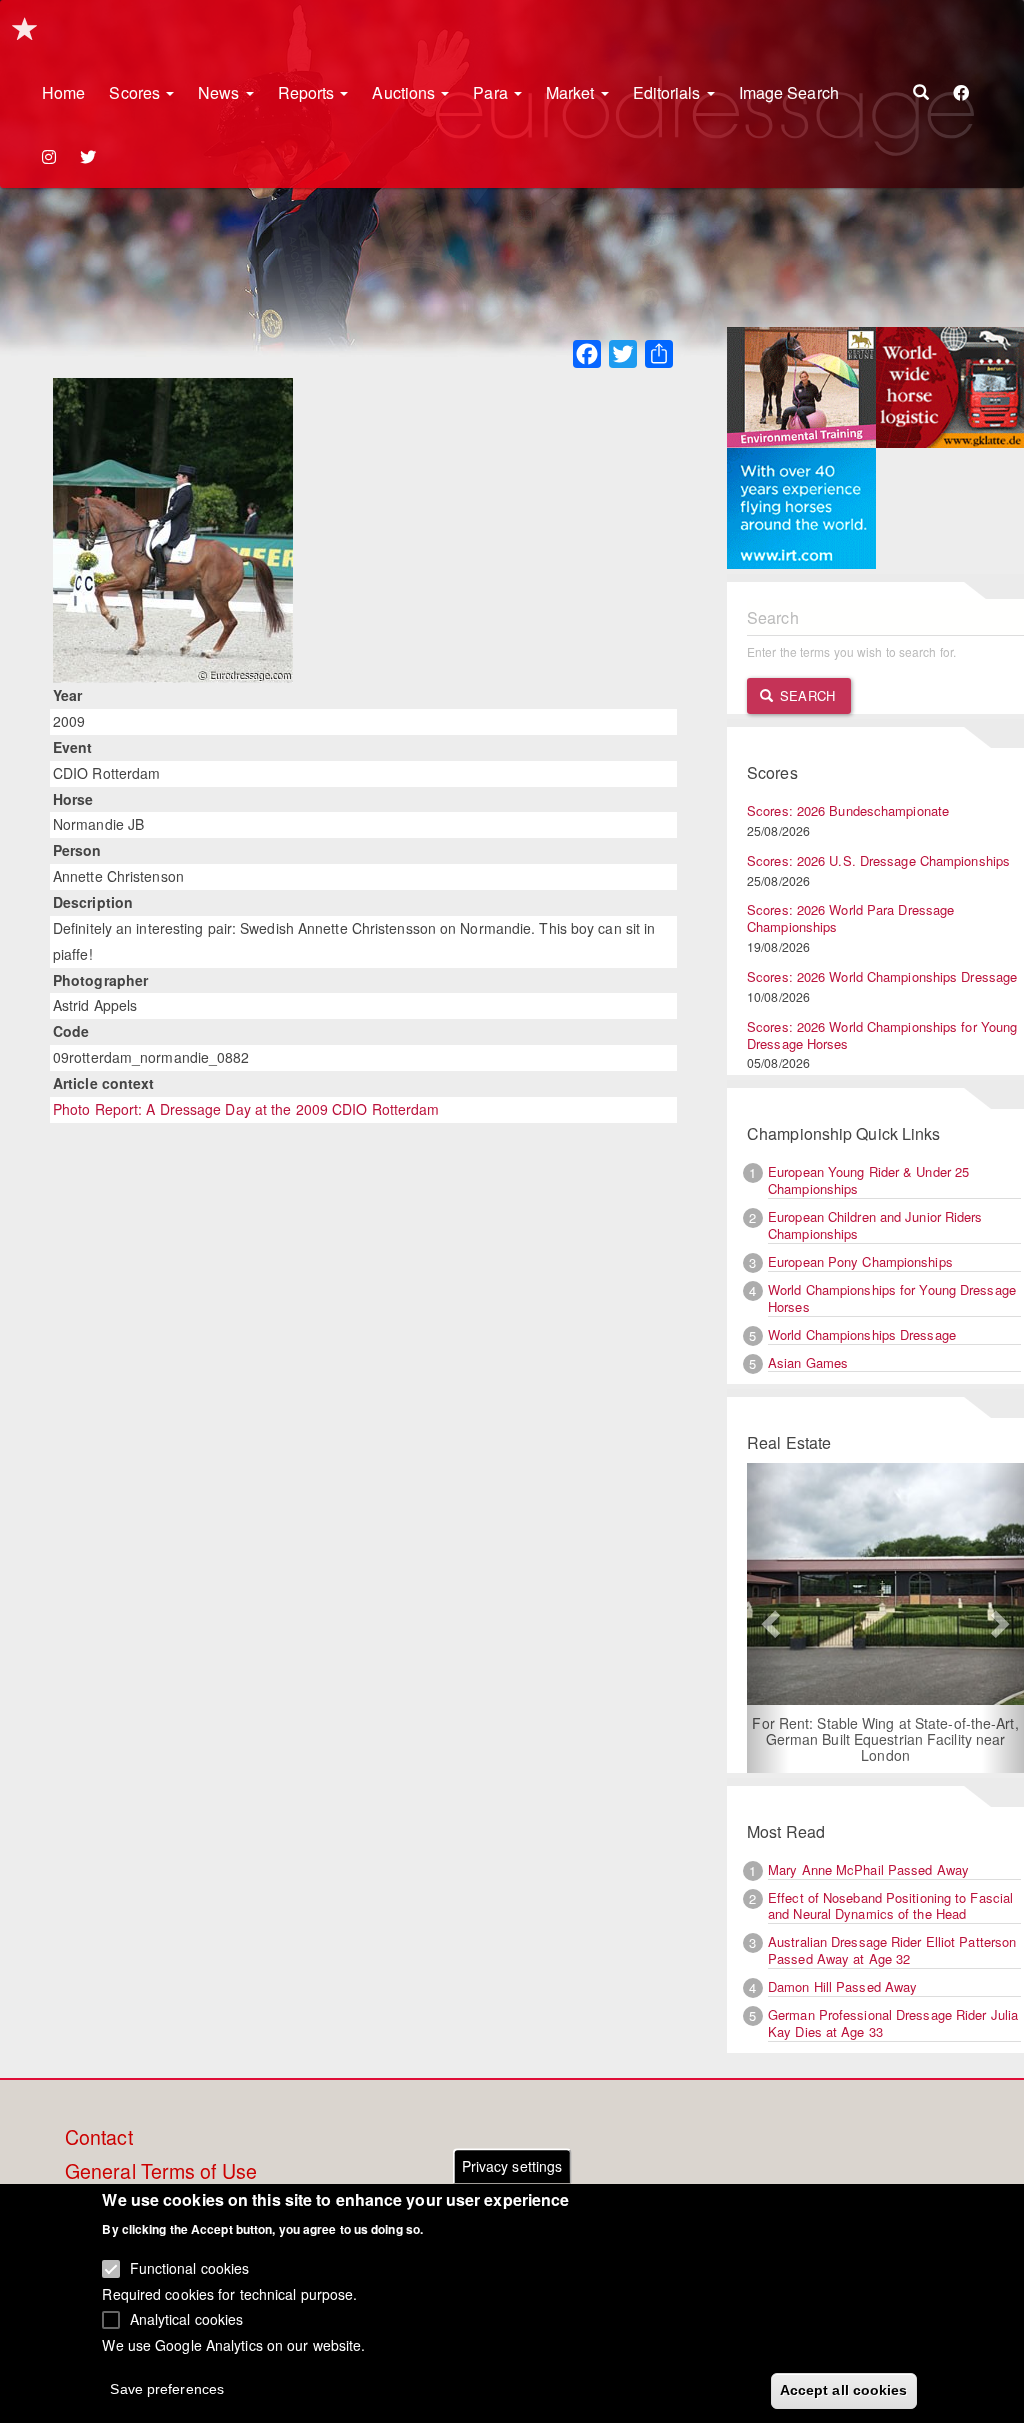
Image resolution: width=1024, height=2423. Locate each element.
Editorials (669, 92)
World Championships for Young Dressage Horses (892, 1298)
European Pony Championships (860, 1261)
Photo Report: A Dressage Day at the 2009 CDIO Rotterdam (246, 1109)
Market (572, 92)
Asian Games (808, 1362)
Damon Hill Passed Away (842, 1986)
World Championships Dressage (862, 1334)
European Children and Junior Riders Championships (875, 1225)
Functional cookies (190, 2268)
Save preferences (167, 2389)
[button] (768, 1618)
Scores (136, 92)
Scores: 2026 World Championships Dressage (882, 976)
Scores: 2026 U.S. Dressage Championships (878, 860)
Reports (308, 92)
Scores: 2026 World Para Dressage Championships (850, 918)
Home (63, 92)
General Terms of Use (161, 2172)
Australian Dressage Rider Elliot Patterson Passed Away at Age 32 (892, 1950)
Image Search (789, 92)
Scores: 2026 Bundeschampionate (848, 810)
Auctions (405, 92)
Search (805, 695)
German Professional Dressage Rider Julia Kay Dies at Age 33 (893, 2023)
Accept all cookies (844, 2390)
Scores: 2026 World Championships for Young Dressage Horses (882, 1035)
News (221, 92)
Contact (99, 2138)
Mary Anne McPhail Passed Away (868, 1869)
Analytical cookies (187, 2319)
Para (492, 92)
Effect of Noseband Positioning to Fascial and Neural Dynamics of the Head (890, 1906)
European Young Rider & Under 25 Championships (868, 1180)
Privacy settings (512, 2166)
